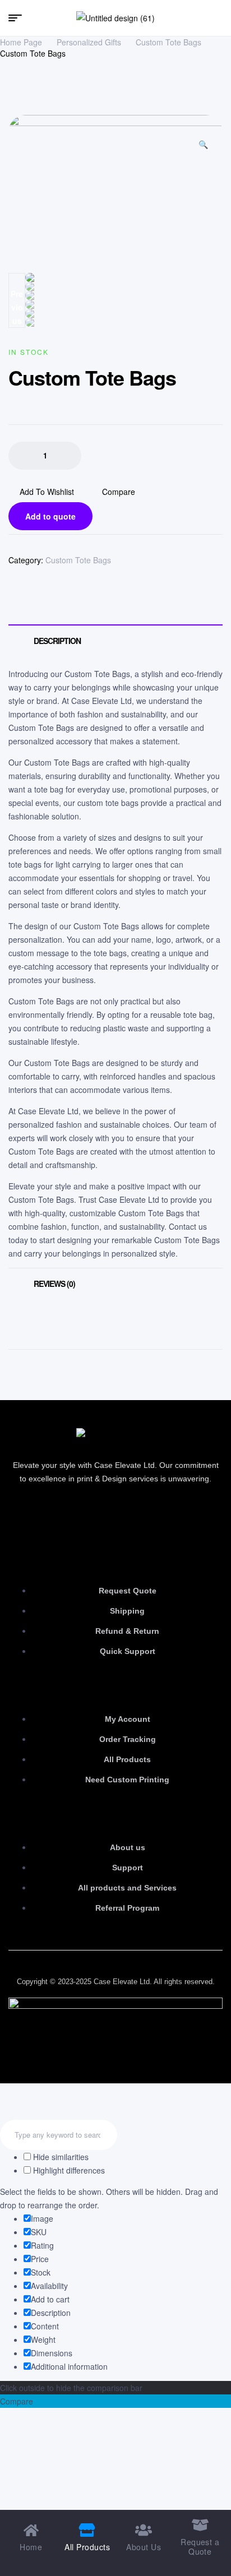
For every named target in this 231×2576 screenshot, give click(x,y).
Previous (17, 307)
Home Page (21, 42)
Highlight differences (68, 2170)
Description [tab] (57, 641)
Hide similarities (60, 2157)
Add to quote (50, 516)
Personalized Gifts (89, 42)
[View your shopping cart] (218, 18)
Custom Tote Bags (168, 42)
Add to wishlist (47, 492)
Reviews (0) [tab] (54, 1284)
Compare (119, 492)
